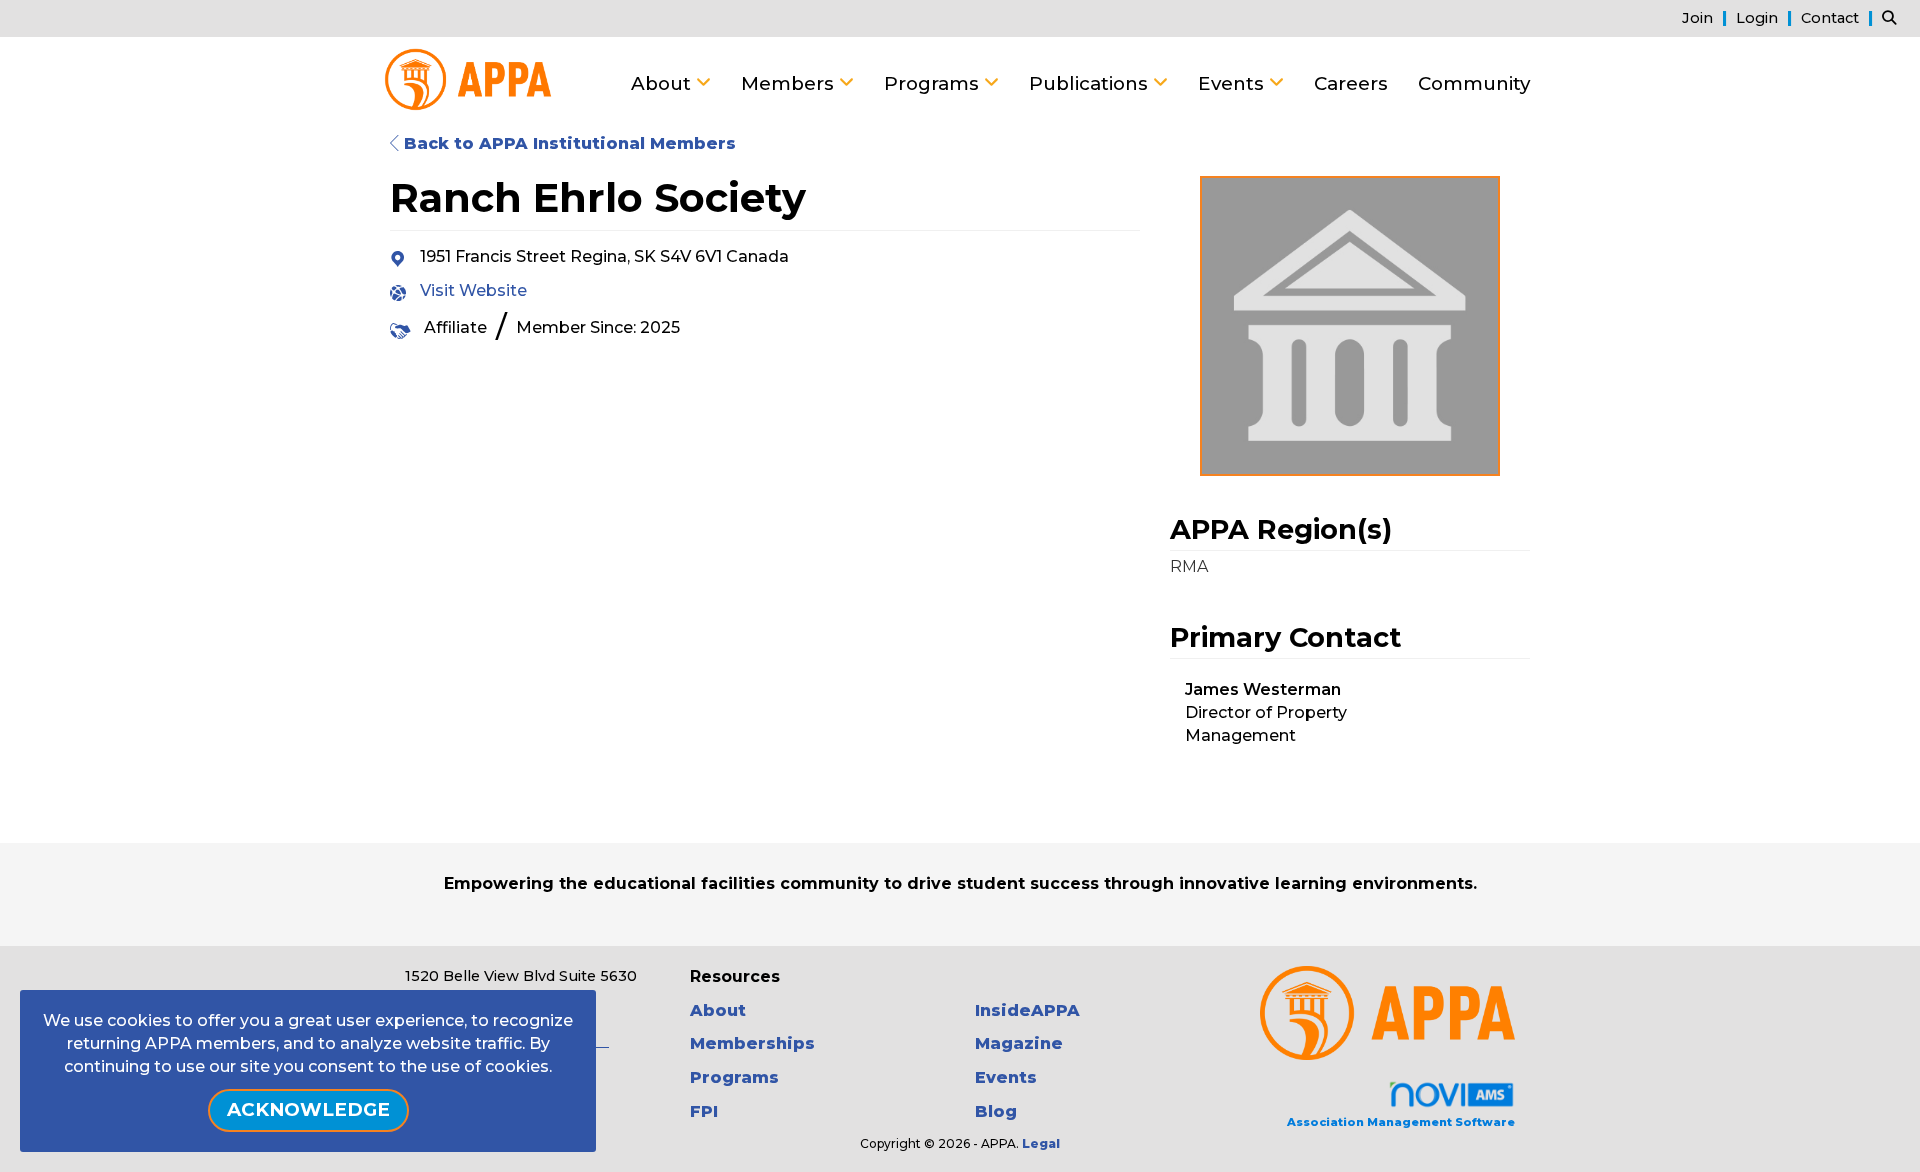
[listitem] (1707, 17)
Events (1233, 83)
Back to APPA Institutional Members (567, 143)
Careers (1351, 83)
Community (1474, 83)
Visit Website (473, 290)
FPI (704, 1111)
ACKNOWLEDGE (308, 1109)
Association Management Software (1401, 1122)
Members (790, 83)
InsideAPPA (1027, 1010)
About (663, 83)
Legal (1041, 1143)
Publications (1091, 83)
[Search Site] (1893, 17)
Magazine (1019, 1043)
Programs (934, 83)
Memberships (752, 1043)
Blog (996, 1111)
